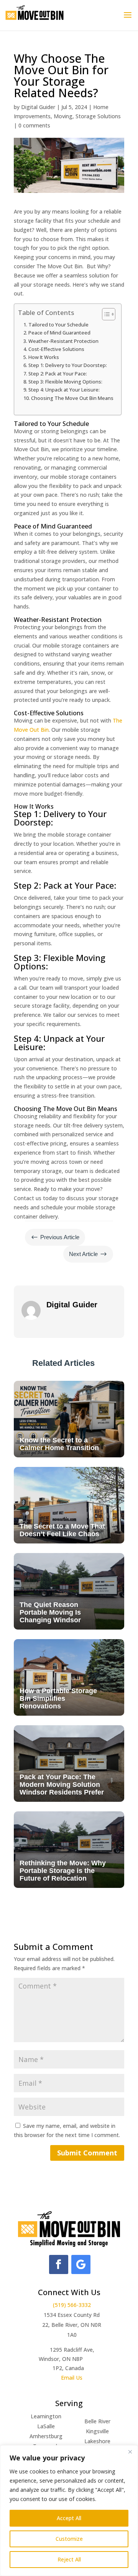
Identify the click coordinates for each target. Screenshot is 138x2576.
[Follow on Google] (81, 2264)
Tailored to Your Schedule (58, 325)
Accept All (69, 2518)
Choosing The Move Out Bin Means (72, 398)
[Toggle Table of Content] (105, 314)
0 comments (34, 125)
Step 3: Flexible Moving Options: (65, 382)
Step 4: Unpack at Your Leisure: (64, 390)
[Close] (130, 2452)
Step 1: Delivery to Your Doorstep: (68, 365)
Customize (69, 2539)
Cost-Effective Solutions (56, 349)
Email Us (72, 2378)
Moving (63, 116)
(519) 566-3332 (72, 2305)
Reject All (69, 2559)
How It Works (44, 357)
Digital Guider (38, 107)
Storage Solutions (98, 116)
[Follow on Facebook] (59, 2264)
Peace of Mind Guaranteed (59, 333)
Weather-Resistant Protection (63, 341)
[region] (69, 2511)
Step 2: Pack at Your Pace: (58, 374)
